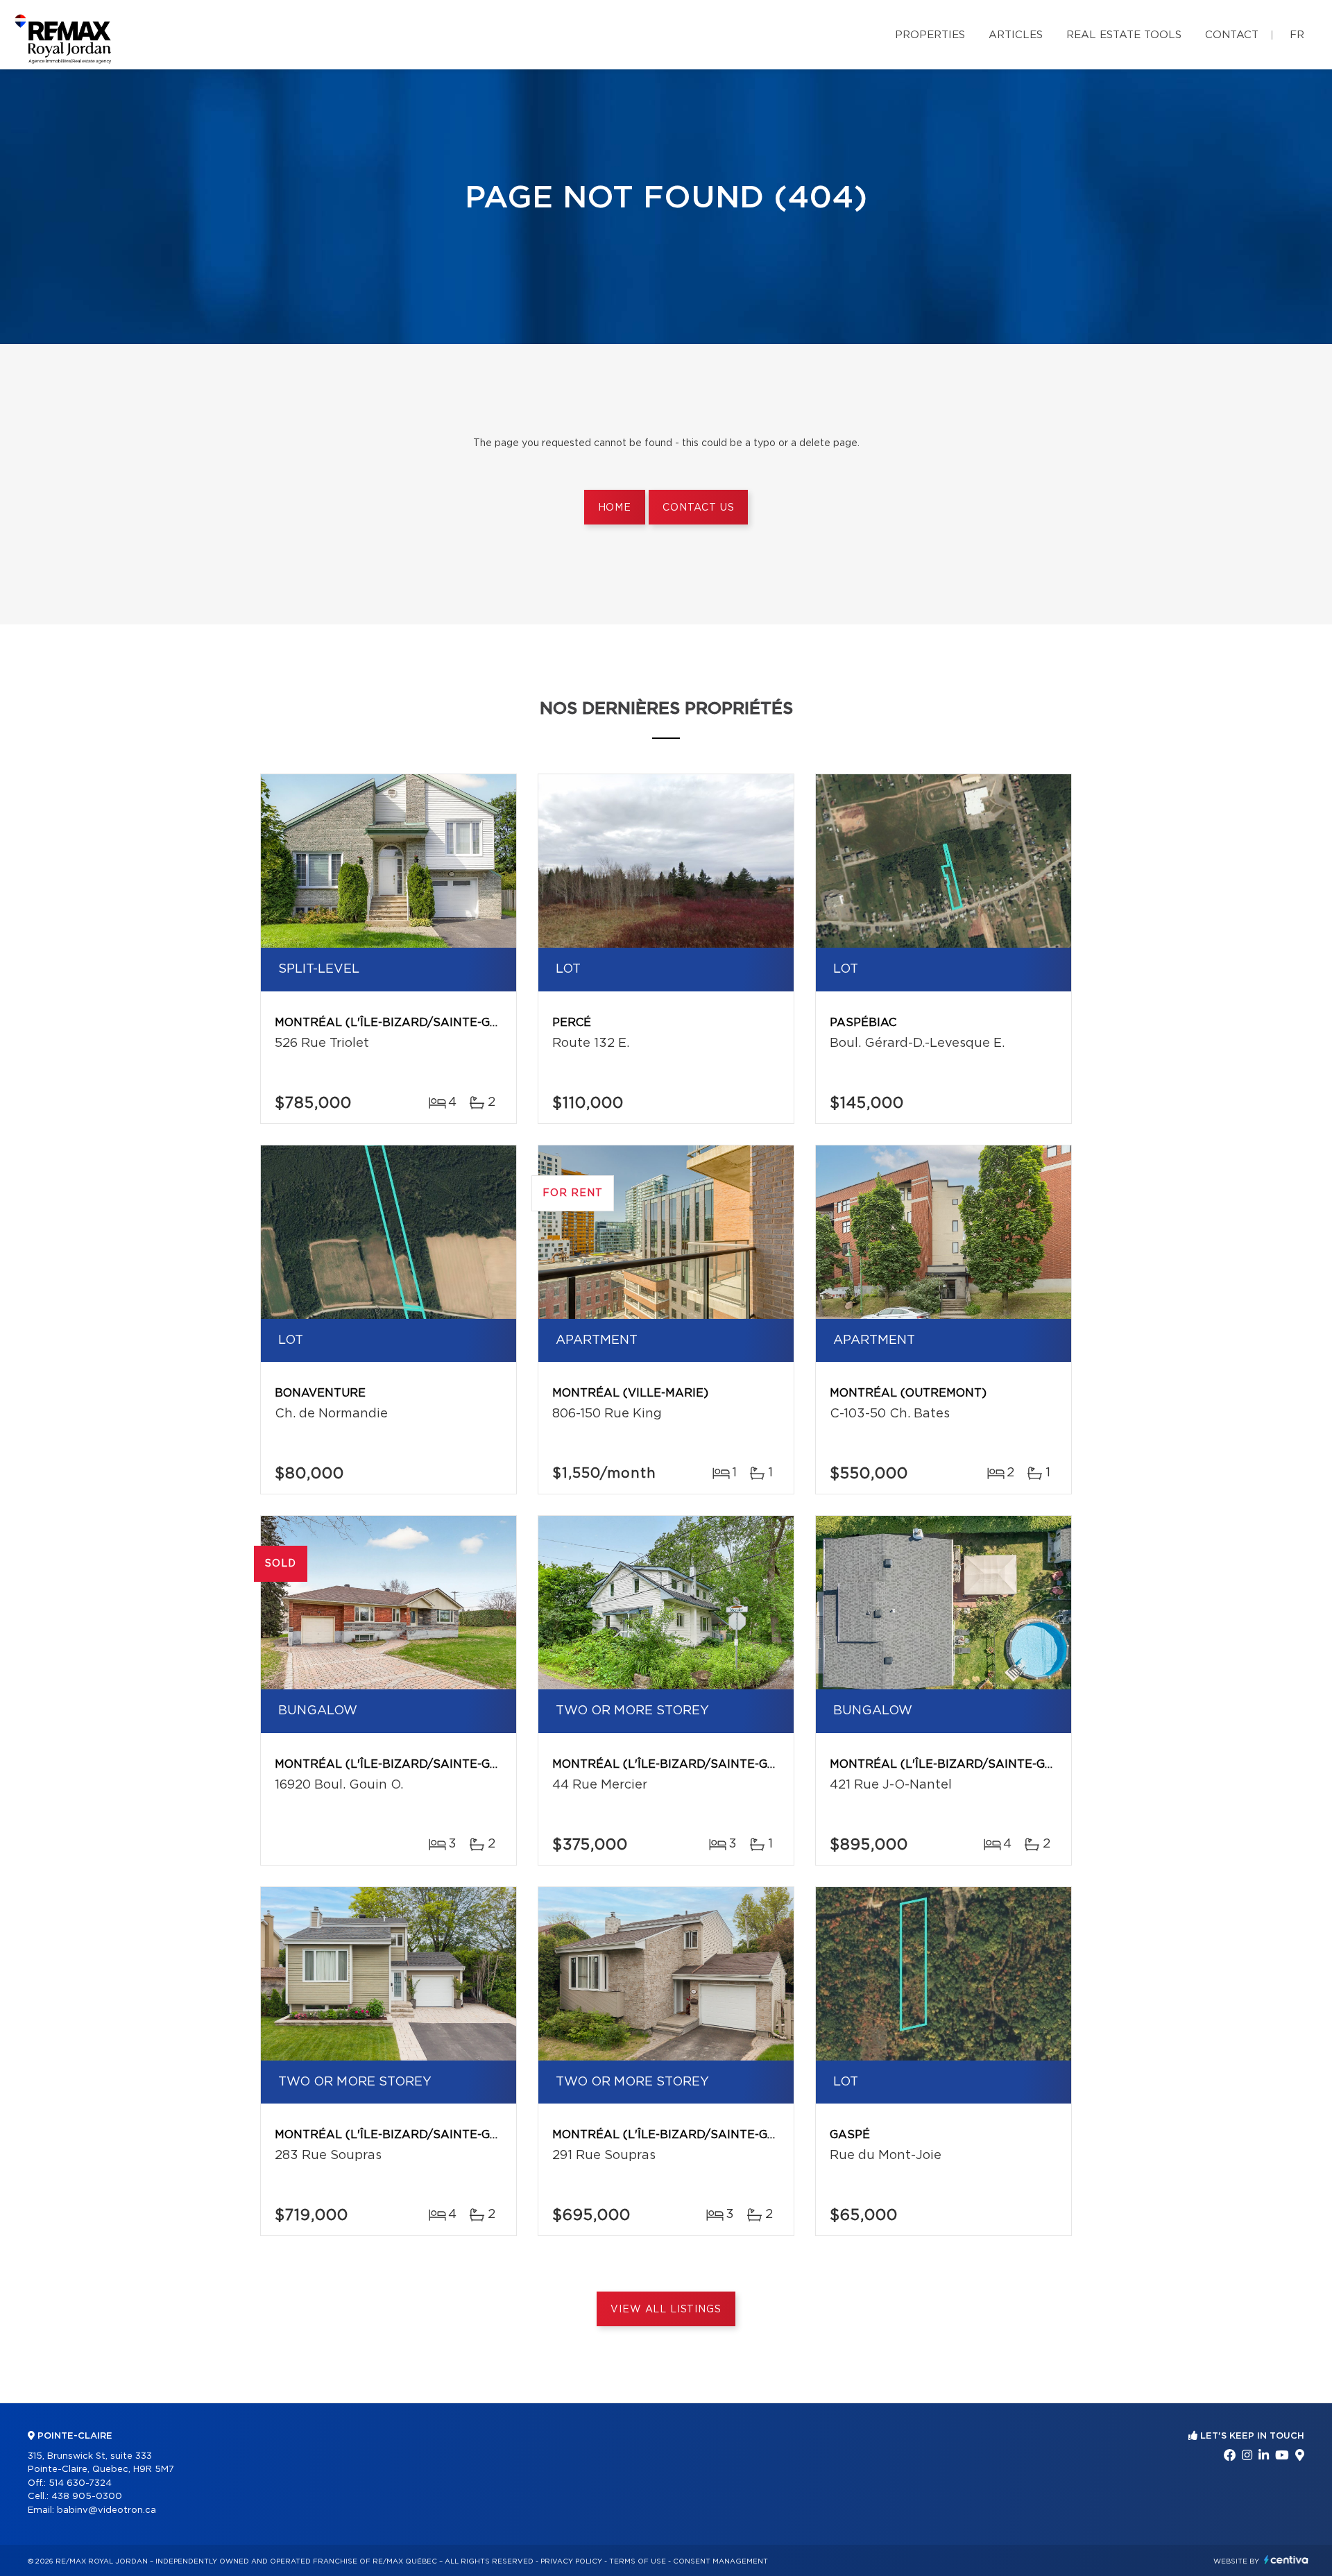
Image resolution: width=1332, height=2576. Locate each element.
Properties (930, 35)
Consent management (720, 2561)
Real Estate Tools (1124, 35)
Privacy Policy (571, 2561)
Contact (1232, 35)
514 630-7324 (80, 2483)
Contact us (698, 508)
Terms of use (638, 2561)
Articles (1016, 35)
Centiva (1286, 2560)
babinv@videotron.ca (106, 2510)
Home (615, 508)
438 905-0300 (87, 2497)
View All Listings (666, 2310)
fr (1297, 35)
